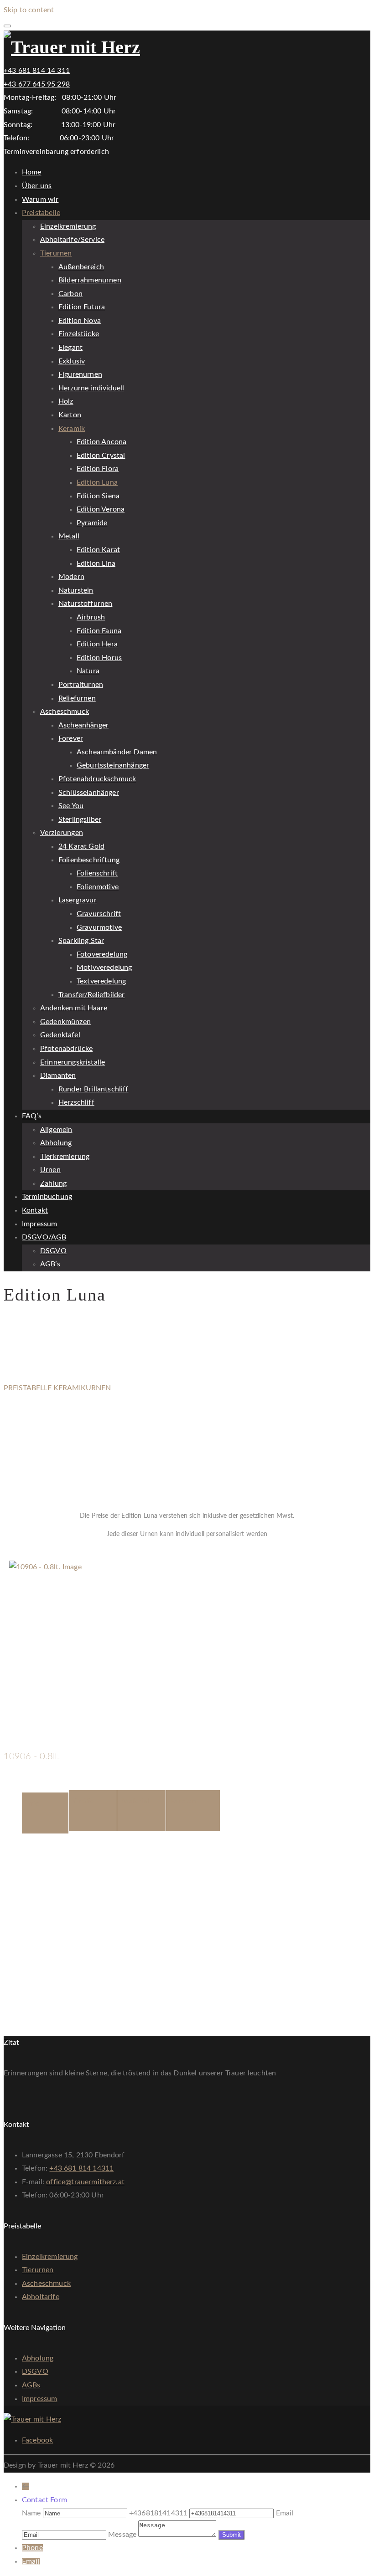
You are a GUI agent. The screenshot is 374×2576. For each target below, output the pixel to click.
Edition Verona (101, 509)
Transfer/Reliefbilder (91, 995)
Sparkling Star (81, 941)
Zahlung (53, 1183)
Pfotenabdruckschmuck (97, 779)
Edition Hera (97, 644)
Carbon (70, 294)
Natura (88, 671)
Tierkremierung (65, 1157)
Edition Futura (82, 307)
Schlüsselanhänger (89, 793)
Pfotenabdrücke (66, 1049)
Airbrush (91, 617)
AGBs (31, 2385)
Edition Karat (98, 550)
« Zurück (18, 1554)
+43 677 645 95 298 (37, 84)
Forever (71, 738)
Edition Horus (99, 658)
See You (71, 806)
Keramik (72, 429)
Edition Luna (97, 482)
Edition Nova (80, 321)
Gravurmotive (99, 927)
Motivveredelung (104, 968)
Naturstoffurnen (85, 604)
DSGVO (53, 1251)
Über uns (37, 186)
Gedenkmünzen (65, 1022)
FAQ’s (32, 1116)
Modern (71, 577)
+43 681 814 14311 (81, 2168)
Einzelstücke (79, 334)
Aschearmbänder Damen (117, 752)
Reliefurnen (77, 698)
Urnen (50, 1170)
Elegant (70, 348)
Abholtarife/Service (72, 240)
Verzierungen (62, 833)
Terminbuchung (47, 1197)
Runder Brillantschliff (93, 1089)
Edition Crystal (101, 456)
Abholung (56, 1143)
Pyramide (92, 523)
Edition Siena (98, 496)
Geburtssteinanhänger (113, 765)
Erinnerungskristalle (73, 1062)
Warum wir (40, 200)
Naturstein (76, 590)
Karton (70, 415)
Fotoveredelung (102, 954)
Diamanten (58, 1075)
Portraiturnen (81, 685)
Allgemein (56, 1130)
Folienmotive (98, 887)
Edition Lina (96, 563)
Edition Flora (98, 469)
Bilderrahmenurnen (90, 280)
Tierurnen (56, 253)
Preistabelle (41, 213)
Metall (69, 536)
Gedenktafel (60, 1035)
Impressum (39, 1224)
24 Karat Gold (81, 846)
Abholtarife (41, 2297)
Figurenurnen (80, 374)
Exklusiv (72, 361)
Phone (32, 2548)
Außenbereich (81, 267)
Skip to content (29, 10)
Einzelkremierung (68, 226)
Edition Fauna (99, 631)
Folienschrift (97, 873)
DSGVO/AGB (44, 1237)
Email (31, 2561)
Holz (66, 401)
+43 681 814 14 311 (37, 71)
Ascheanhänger (83, 725)
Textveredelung (101, 981)
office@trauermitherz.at (85, 2182)
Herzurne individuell (91, 388)
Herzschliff (76, 1102)
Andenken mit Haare (74, 1008)
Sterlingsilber (80, 819)
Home (32, 172)
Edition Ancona (101, 442)
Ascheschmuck (65, 712)
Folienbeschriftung (89, 860)
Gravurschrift (99, 914)
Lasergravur (78, 900)
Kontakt (35, 1210)
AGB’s (50, 1264)
